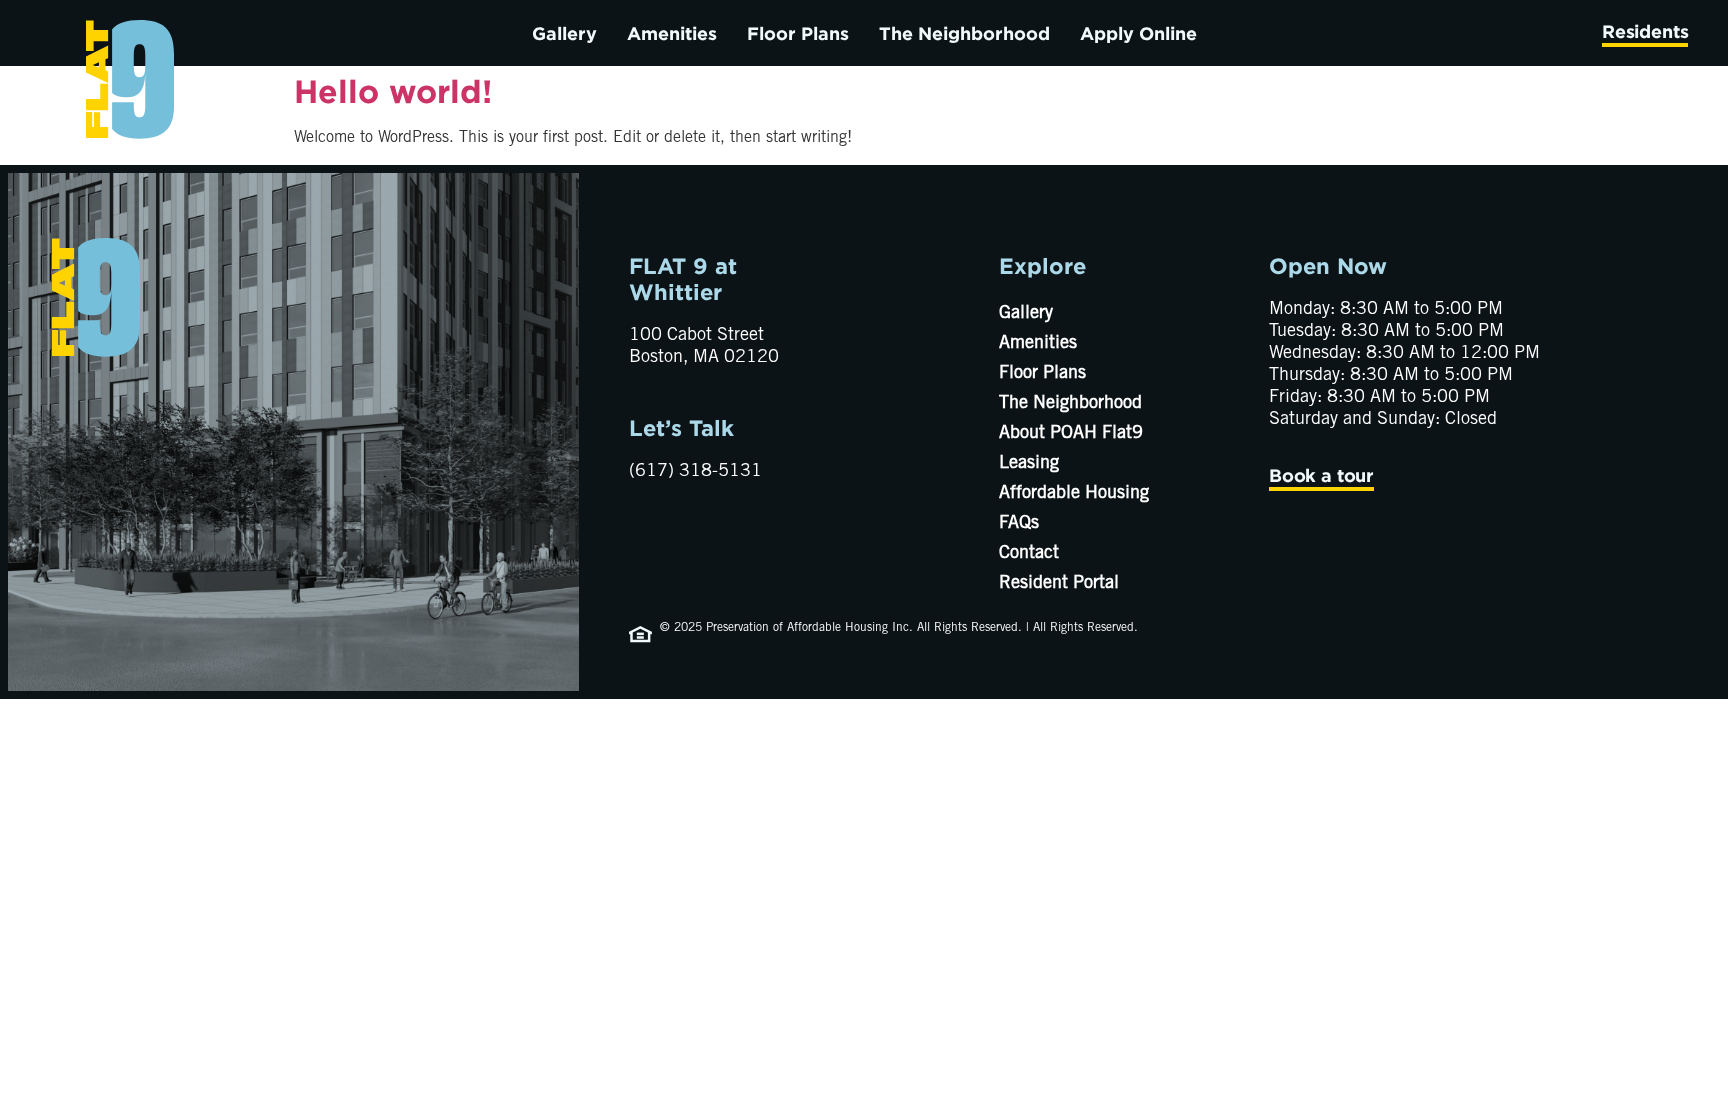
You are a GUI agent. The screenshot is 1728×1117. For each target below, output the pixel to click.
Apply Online (1138, 33)
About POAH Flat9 (1071, 434)
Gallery (564, 33)
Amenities (672, 33)
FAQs (1019, 524)
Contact (1029, 554)
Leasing (1029, 464)
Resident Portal (1059, 584)
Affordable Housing (1074, 494)
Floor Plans (798, 33)
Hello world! (393, 91)
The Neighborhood (964, 33)
